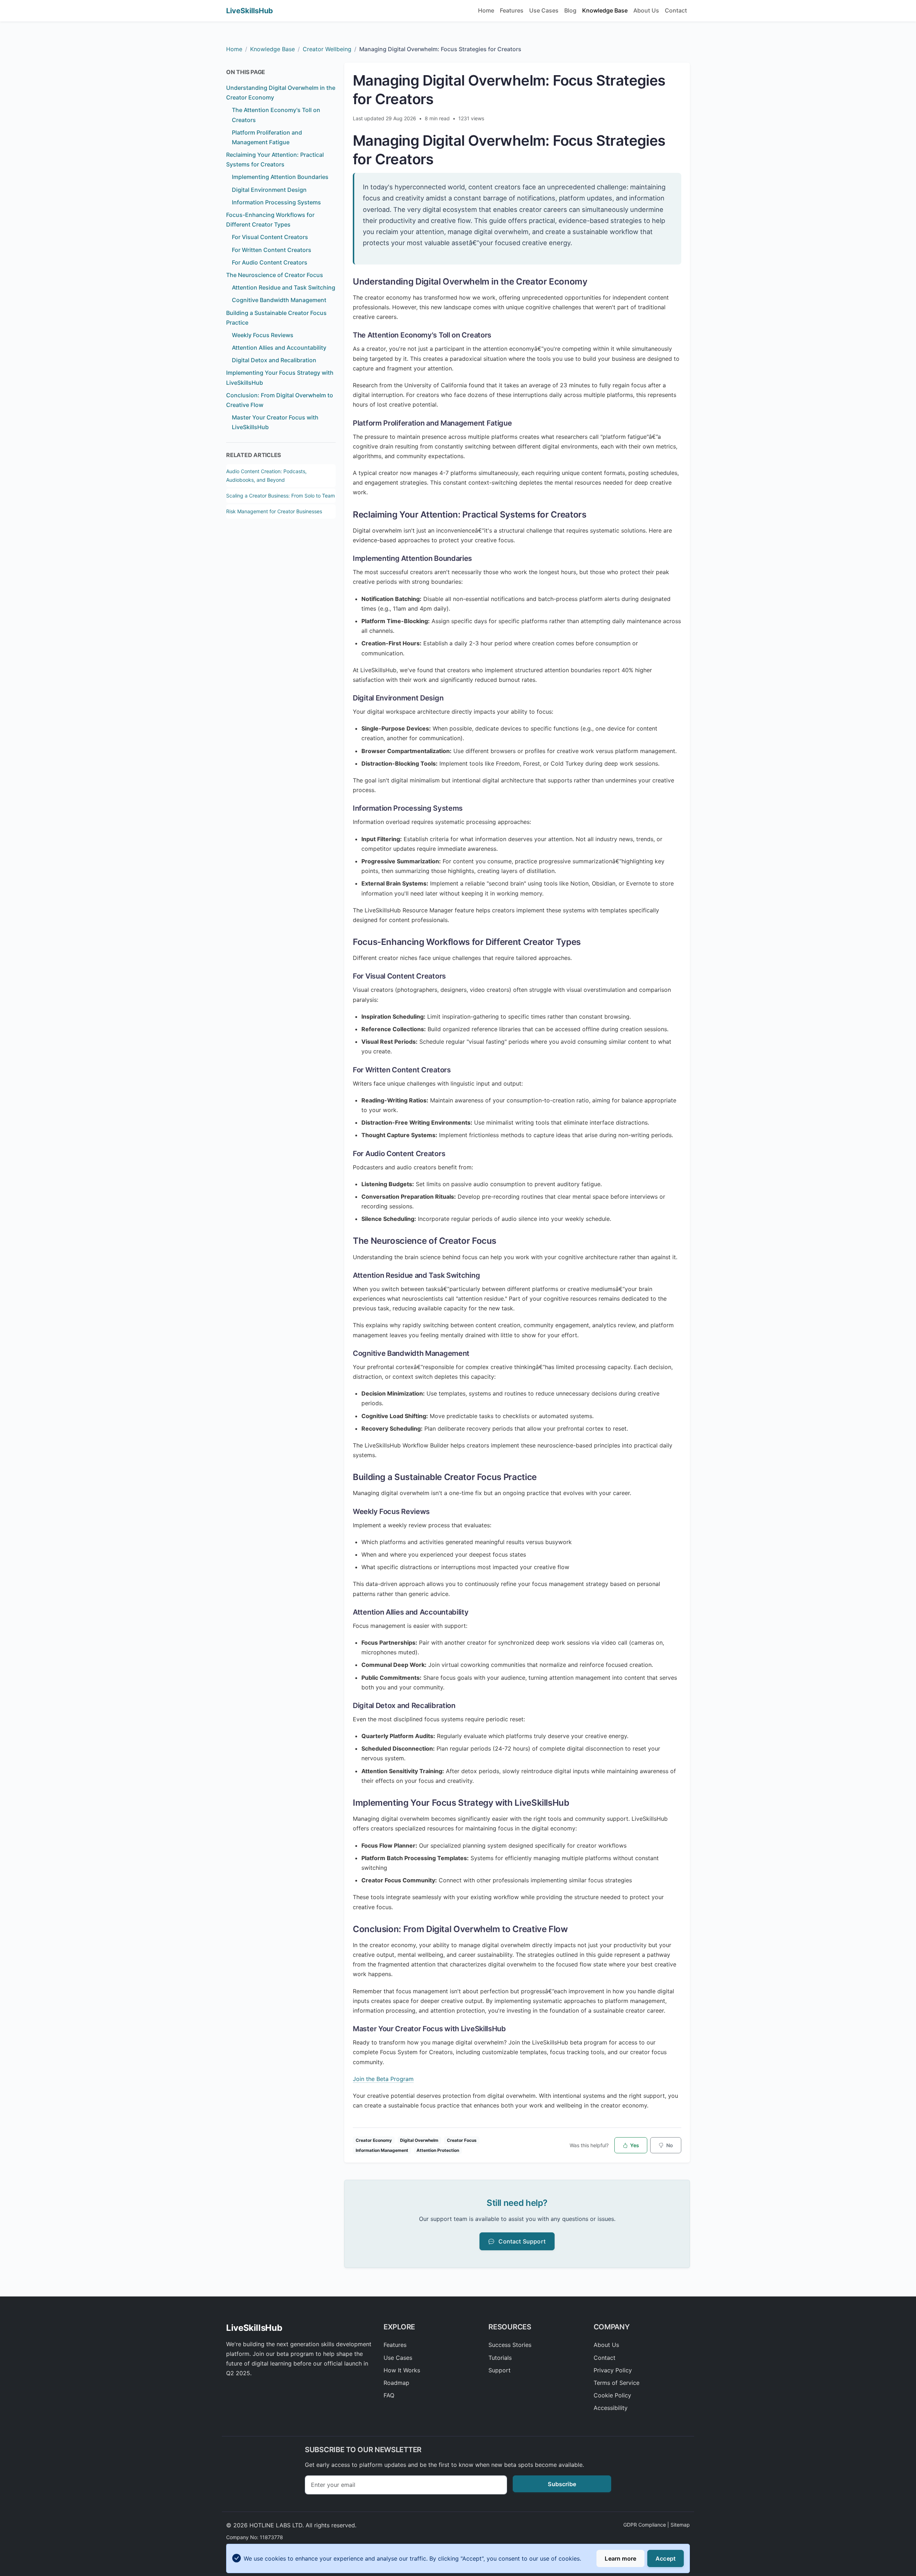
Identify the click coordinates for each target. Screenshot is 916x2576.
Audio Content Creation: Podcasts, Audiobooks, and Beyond (266, 476)
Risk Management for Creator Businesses (274, 511)
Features (512, 10)
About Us (646, 10)
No (669, 2145)
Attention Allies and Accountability (279, 348)
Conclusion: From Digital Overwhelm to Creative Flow (280, 400)
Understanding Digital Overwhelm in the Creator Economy (281, 93)
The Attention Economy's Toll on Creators (276, 115)
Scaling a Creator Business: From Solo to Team (281, 496)
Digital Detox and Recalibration (274, 360)
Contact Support (521, 2241)
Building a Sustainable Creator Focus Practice (276, 318)
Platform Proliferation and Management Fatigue (267, 137)
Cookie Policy (612, 2395)
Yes (634, 2145)
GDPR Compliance (645, 2525)
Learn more (620, 2558)
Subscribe (562, 2484)
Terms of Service (617, 2383)
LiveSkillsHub (250, 11)
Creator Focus (462, 2140)
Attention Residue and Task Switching (284, 287)
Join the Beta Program (383, 2079)
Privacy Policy (613, 2370)
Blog (570, 10)
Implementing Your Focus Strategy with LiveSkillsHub (280, 377)
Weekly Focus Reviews (263, 335)
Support (500, 2370)
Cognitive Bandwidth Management (279, 300)
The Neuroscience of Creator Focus (275, 275)
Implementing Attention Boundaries (280, 177)
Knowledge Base (605, 10)
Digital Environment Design (269, 190)
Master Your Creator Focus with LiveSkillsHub (275, 422)
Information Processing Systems (276, 202)
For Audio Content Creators (270, 262)
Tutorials (500, 2358)
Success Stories (510, 2345)
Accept (666, 2558)
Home (486, 10)
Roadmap (396, 2383)
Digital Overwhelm (419, 2140)
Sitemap (680, 2525)
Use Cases (544, 10)
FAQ (389, 2395)
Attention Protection (438, 2150)
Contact (676, 10)
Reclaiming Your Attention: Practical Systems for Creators (275, 159)
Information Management (382, 2150)
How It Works (402, 2370)
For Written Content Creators (272, 250)
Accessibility (611, 2408)
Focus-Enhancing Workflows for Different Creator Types (270, 220)
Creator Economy (374, 2140)
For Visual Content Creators (270, 237)
